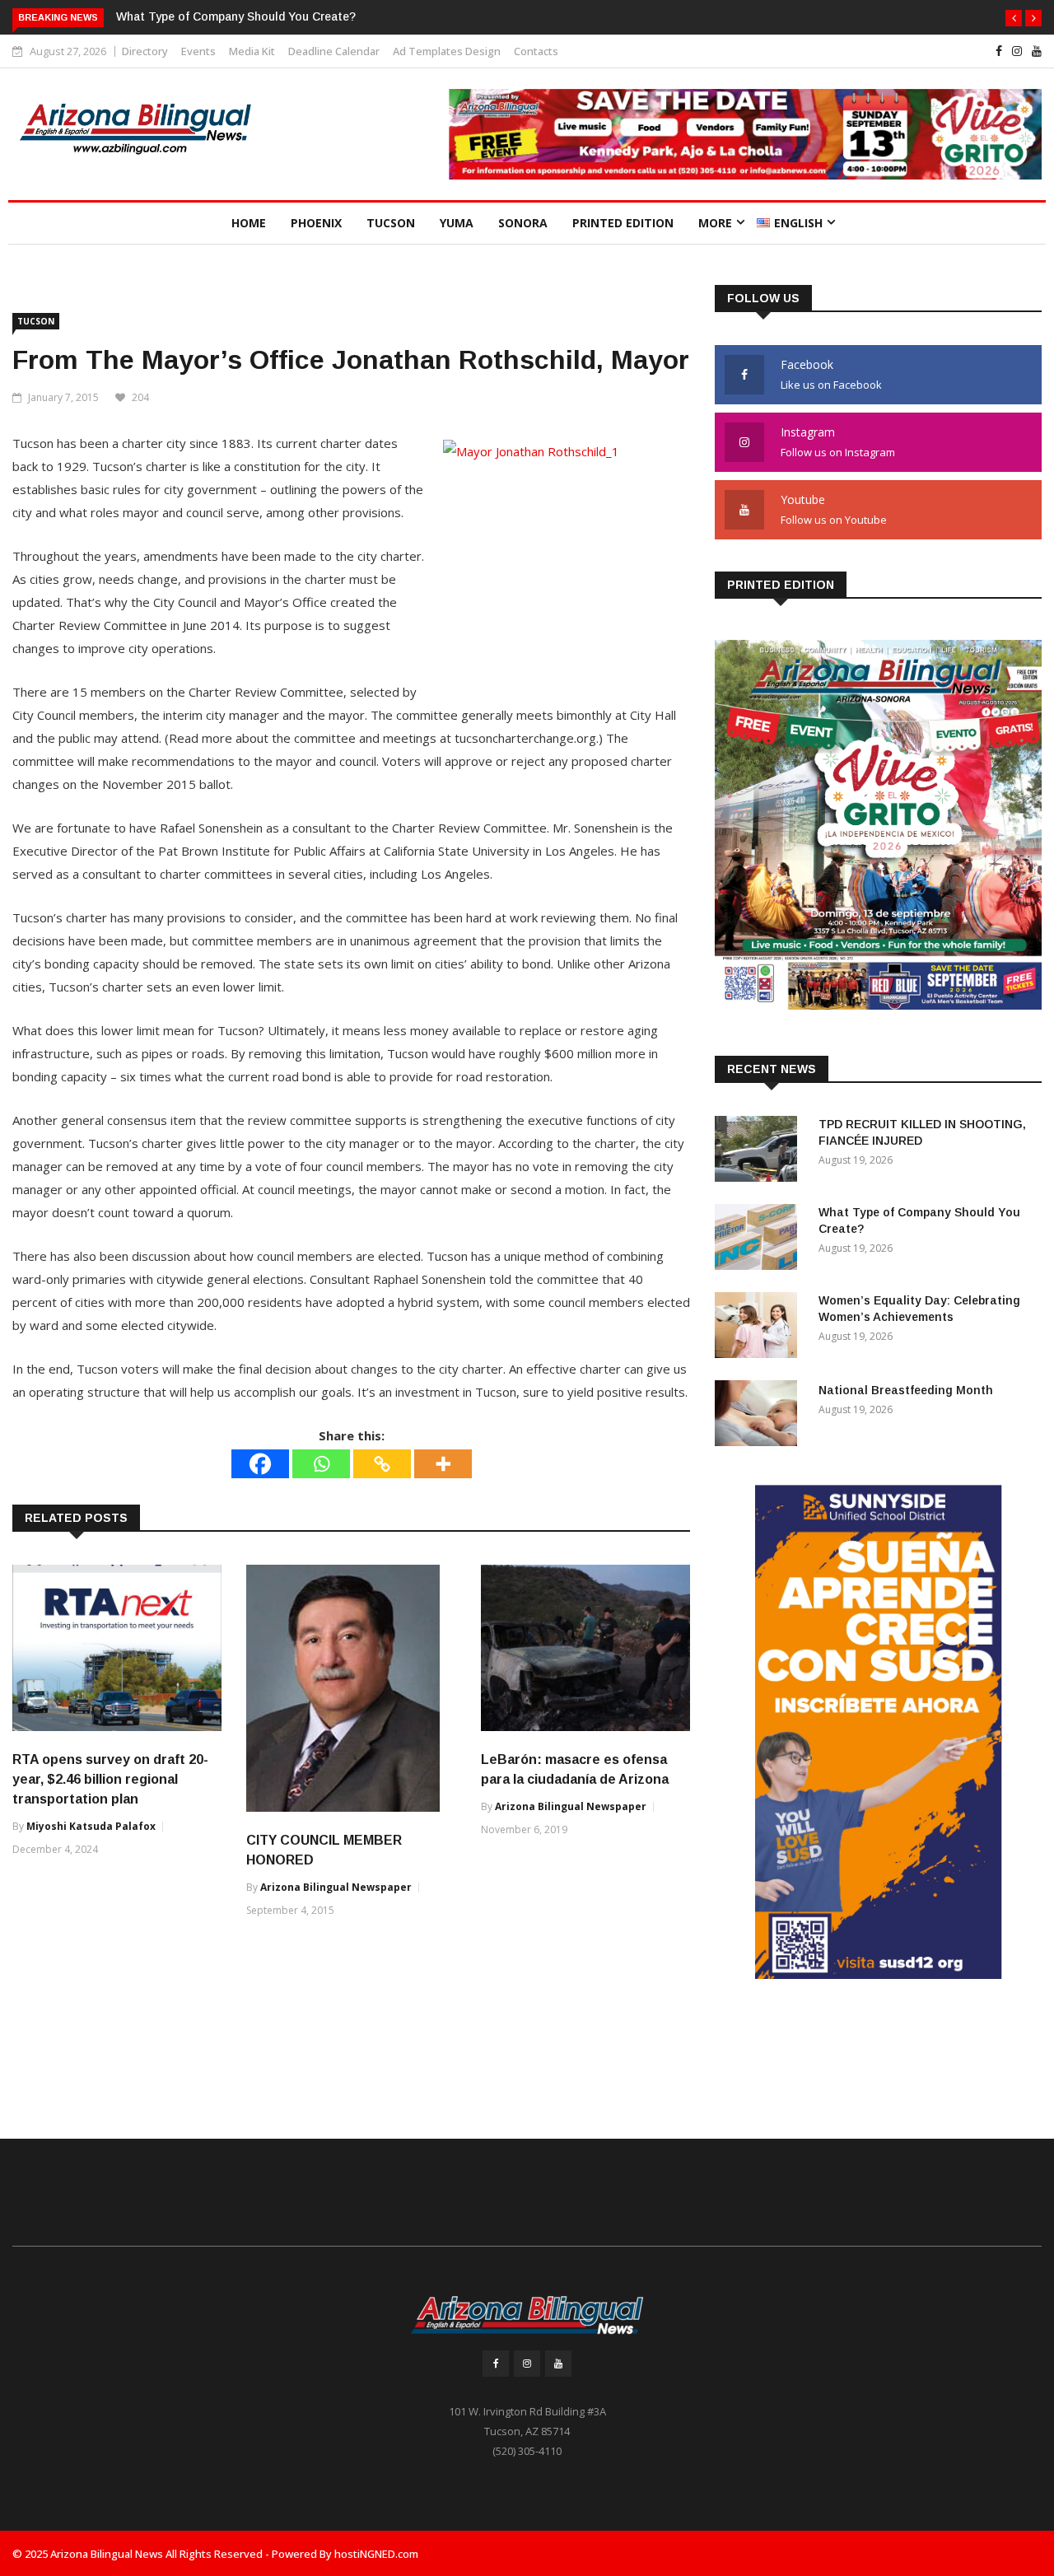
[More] (443, 1464)
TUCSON (391, 223)
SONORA (523, 223)
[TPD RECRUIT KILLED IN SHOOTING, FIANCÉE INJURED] (760, 1152)
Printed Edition (623, 223)
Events (198, 51)
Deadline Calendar (334, 51)
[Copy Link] (382, 1464)
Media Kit (252, 51)
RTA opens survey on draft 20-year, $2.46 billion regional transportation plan (110, 1779)
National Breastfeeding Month (906, 1390)
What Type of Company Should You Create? (236, 16)
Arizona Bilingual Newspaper (336, 1887)
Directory (145, 51)
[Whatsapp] (321, 1464)
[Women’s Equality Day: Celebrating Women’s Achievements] (760, 1328)
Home (249, 223)
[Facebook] (260, 1464)
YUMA (457, 223)
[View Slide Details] (879, 1732)
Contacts (536, 51)
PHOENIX (316, 223)
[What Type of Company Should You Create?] (760, 1240)
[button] (1014, 18)
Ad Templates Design (447, 51)
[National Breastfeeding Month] (760, 1416)
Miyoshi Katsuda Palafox (91, 1826)
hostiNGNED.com (376, 2554)
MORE (715, 223)
